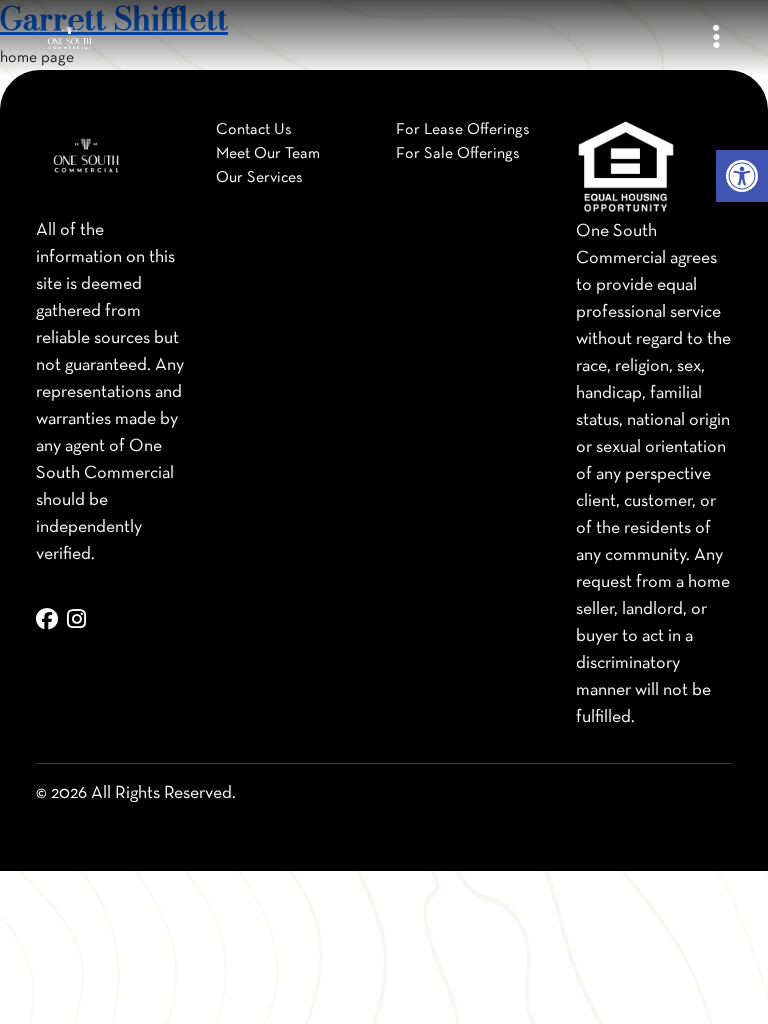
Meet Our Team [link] (268, 154)
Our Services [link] (259, 178)
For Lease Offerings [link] (463, 130)
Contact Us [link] (254, 130)
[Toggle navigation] (716, 38)
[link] (742, 176)
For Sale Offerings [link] (458, 154)
